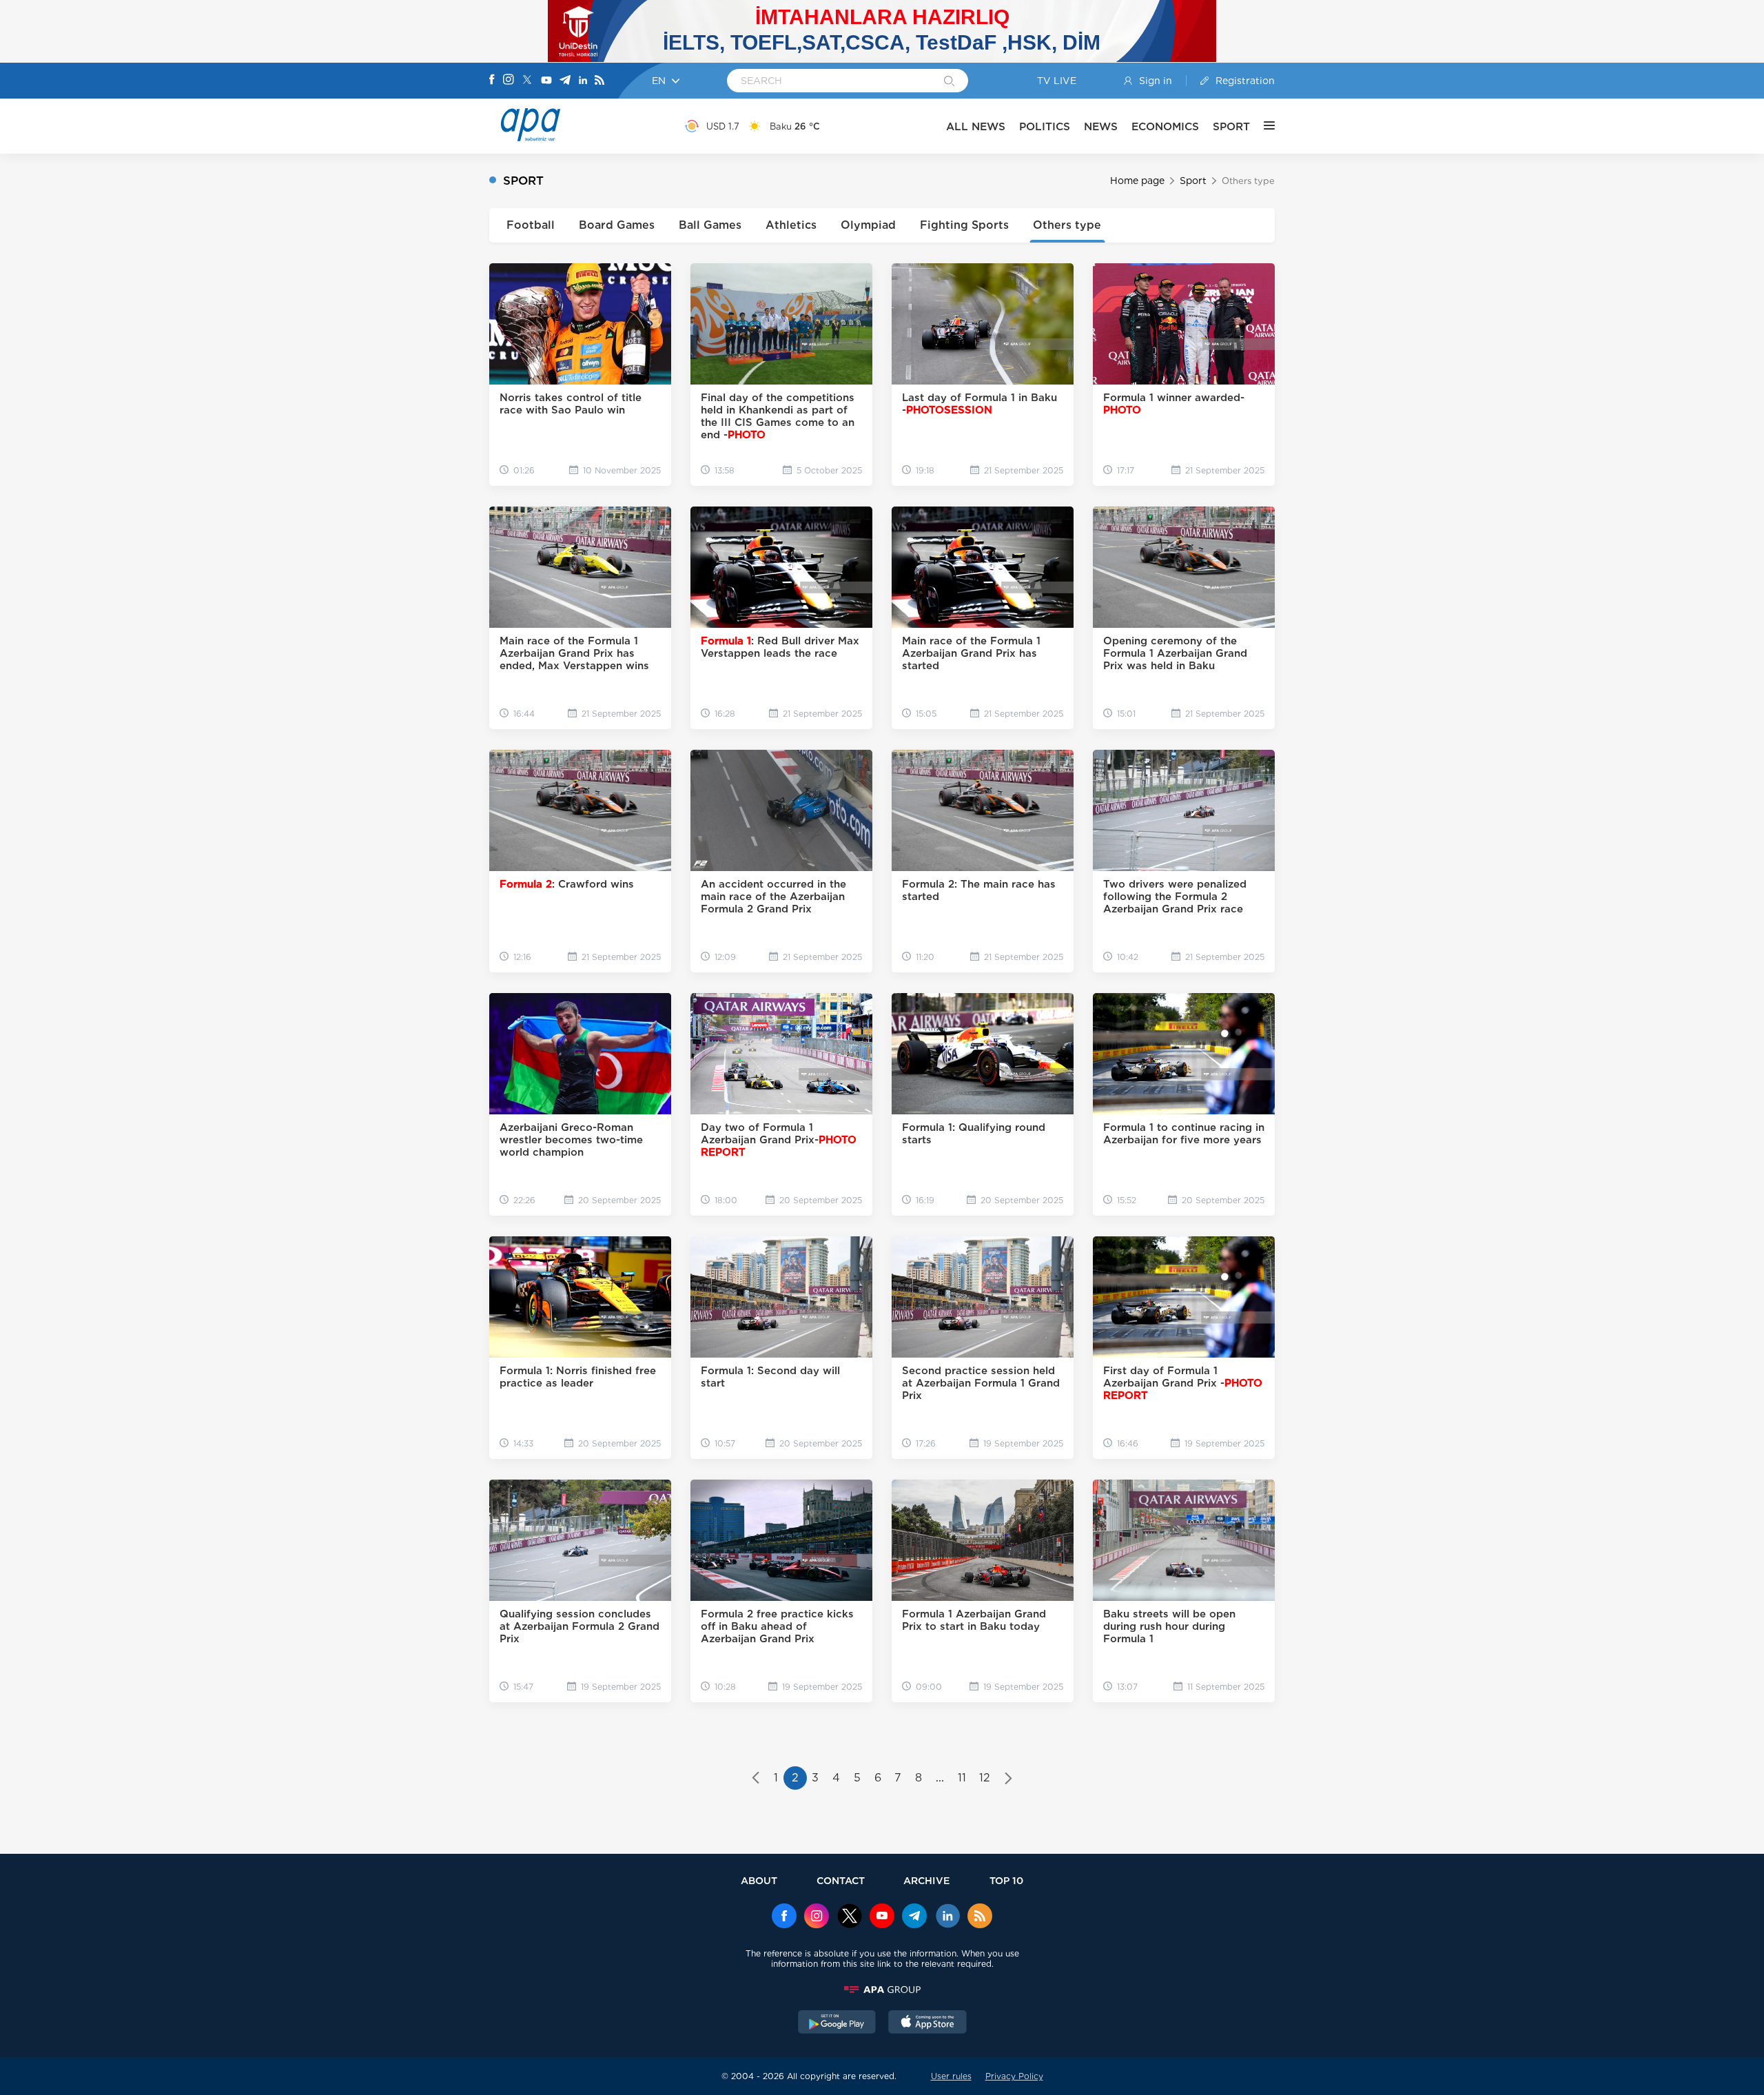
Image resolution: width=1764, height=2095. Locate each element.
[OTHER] (1262, 126)
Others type (1067, 225)
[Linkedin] (583, 81)
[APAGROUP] (882, 1990)
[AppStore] (927, 2023)
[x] (850, 1917)
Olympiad (868, 225)
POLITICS (1045, 126)
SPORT (1231, 126)
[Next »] (1008, 1779)
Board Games (617, 225)
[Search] (949, 82)
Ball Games (710, 225)
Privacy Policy (1014, 2076)
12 (985, 1778)
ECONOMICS (1165, 126)
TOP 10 (1006, 1880)
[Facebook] (492, 81)
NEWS (1101, 126)
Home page (1137, 181)
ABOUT (759, 1880)
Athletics (791, 225)
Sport (1193, 181)
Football (531, 225)
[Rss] (599, 81)
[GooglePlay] (837, 2023)
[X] (527, 81)
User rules (951, 2076)
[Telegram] (565, 81)
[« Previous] (756, 1779)
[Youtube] (546, 81)
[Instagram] (509, 81)
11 (962, 1778)
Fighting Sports (964, 225)
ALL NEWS (976, 126)
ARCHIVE (927, 1880)
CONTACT (841, 1880)
